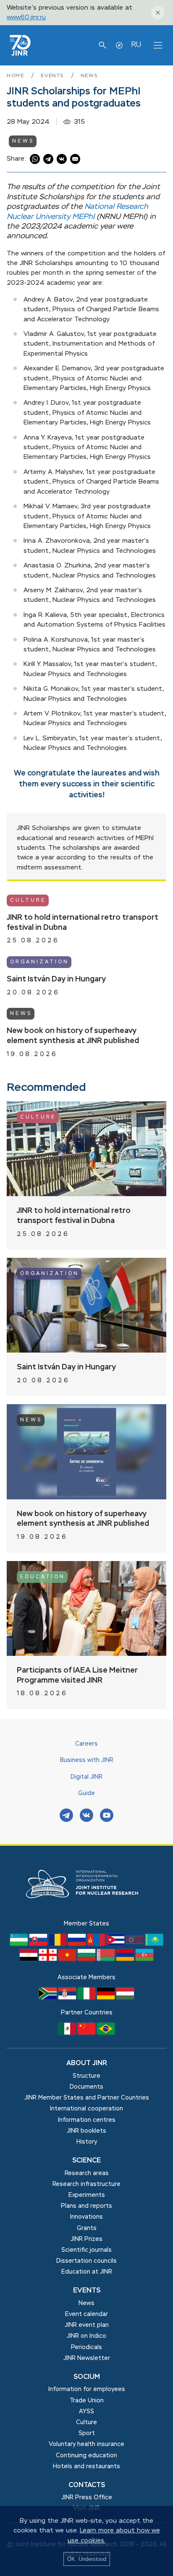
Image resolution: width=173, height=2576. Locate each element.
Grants (87, 2228)
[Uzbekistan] (20, 1944)
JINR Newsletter (87, 2358)
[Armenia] (126, 1959)
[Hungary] (125, 1998)
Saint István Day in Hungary (56, 979)
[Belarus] (107, 1959)
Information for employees (87, 2389)
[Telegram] (66, 1816)
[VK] (86, 1816)
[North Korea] (136, 1944)
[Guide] (119, 45)
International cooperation (86, 2109)
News (89, 76)
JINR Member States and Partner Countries (87, 2098)
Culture (28, 900)
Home (17, 76)
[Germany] (107, 1998)
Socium (87, 2377)
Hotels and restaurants (86, 2467)
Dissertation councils (86, 2261)
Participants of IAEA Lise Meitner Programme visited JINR (77, 1676)
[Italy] (87, 1998)
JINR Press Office (87, 2498)
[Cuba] (116, 1944)
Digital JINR (86, 1777)
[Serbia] (68, 1998)
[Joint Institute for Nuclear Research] (86, 1914)
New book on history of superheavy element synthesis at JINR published (73, 1036)
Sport (87, 2433)
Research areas (87, 2173)
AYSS (86, 2412)
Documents (86, 2087)
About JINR (87, 2063)
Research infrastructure (86, 2184)
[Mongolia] (97, 1944)
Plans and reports (86, 2206)
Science (86, 2161)
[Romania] (58, 1944)
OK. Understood (87, 2559)
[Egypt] (29, 1959)
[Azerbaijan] (144, 1959)
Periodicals (86, 2347)
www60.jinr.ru (26, 17)
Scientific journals (86, 2250)
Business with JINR (87, 1760)
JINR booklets (86, 2131)
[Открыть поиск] (102, 45)
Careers (86, 1744)
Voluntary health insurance (86, 2444)
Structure (86, 2076)
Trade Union (87, 2401)
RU (136, 45)
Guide (86, 1793)
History (87, 2142)
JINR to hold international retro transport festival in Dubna (83, 923)
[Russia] (78, 1944)
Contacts (87, 2485)
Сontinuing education (86, 2456)
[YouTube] (107, 1816)
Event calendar (86, 2314)
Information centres (87, 2120)
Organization (39, 962)
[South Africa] (49, 1998)
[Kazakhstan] (154, 1944)
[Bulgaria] (87, 1959)
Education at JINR (87, 2272)
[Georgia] (49, 1959)
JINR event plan (87, 2325)
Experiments (87, 2195)
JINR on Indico (86, 2336)
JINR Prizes (86, 2239)
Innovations (86, 2217)
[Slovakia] (39, 1944)
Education (43, 1577)
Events (54, 76)
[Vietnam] (68, 1959)
